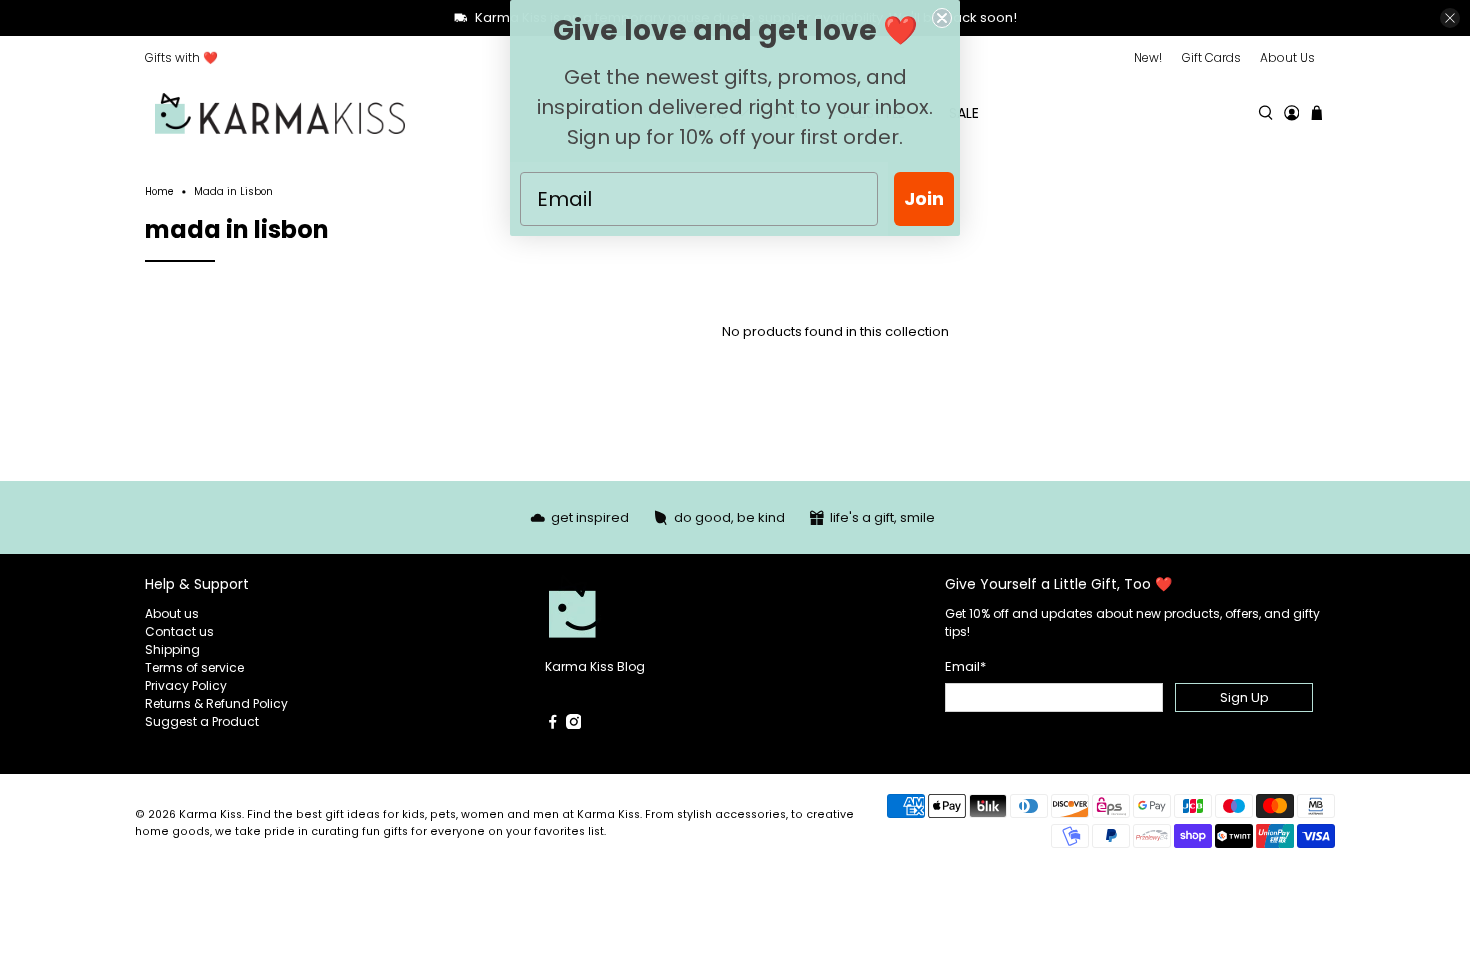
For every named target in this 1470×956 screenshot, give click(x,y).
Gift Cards (1211, 57)
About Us (1287, 57)
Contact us (179, 631)
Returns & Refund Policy (216, 703)
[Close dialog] (942, 18)
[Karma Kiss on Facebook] (553, 724)
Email (965, 666)
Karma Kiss (210, 814)
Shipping (172, 649)
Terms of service (194, 667)
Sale (964, 113)
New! (1148, 57)
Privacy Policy (186, 685)
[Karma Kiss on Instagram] (574, 724)
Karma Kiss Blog (595, 666)
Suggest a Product (202, 721)
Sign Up (1244, 697)
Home (159, 192)
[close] (1450, 18)
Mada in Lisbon (233, 192)
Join (924, 198)
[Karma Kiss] (280, 113)
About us (172, 613)
